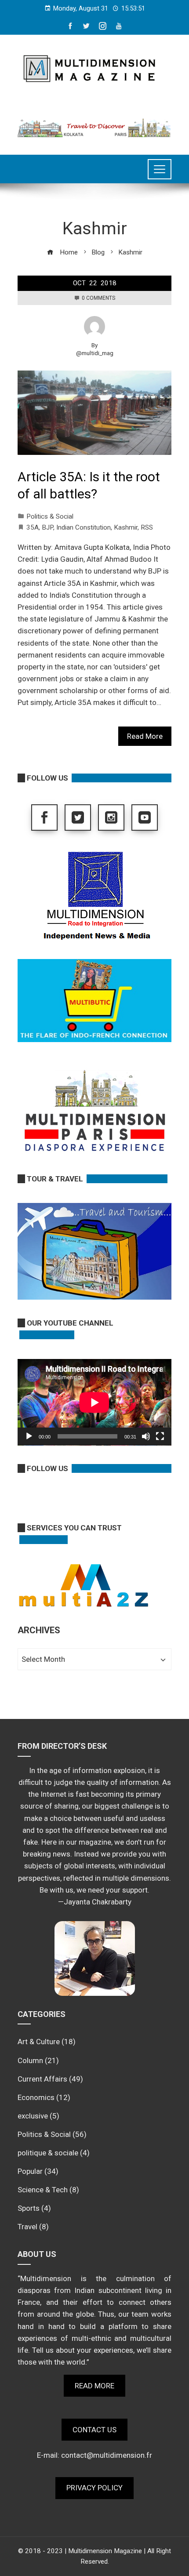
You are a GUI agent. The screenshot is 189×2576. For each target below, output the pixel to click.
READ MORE (94, 2386)
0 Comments (98, 298)
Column (30, 2060)
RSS (147, 527)
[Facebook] (44, 817)
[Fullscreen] (160, 1436)
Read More (145, 736)
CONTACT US (94, 2430)
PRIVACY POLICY (94, 2488)
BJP (47, 527)
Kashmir (126, 527)
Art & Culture (39, 2042)
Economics (36, 2097)
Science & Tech (43, 2190)
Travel (27, 2227)
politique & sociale (48, 2153)
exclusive (33, 2116)
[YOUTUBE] (145, 817)
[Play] (29, 1436)
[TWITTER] (78, 817)
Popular (30, 2171)
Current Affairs (42, 2079)
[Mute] (146, 1436)
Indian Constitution (84, 527)
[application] (94, 1402)
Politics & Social (50, 516)
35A (33, 527)
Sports (29, 2208)
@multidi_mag (95, 353)
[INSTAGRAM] (111, 817)
